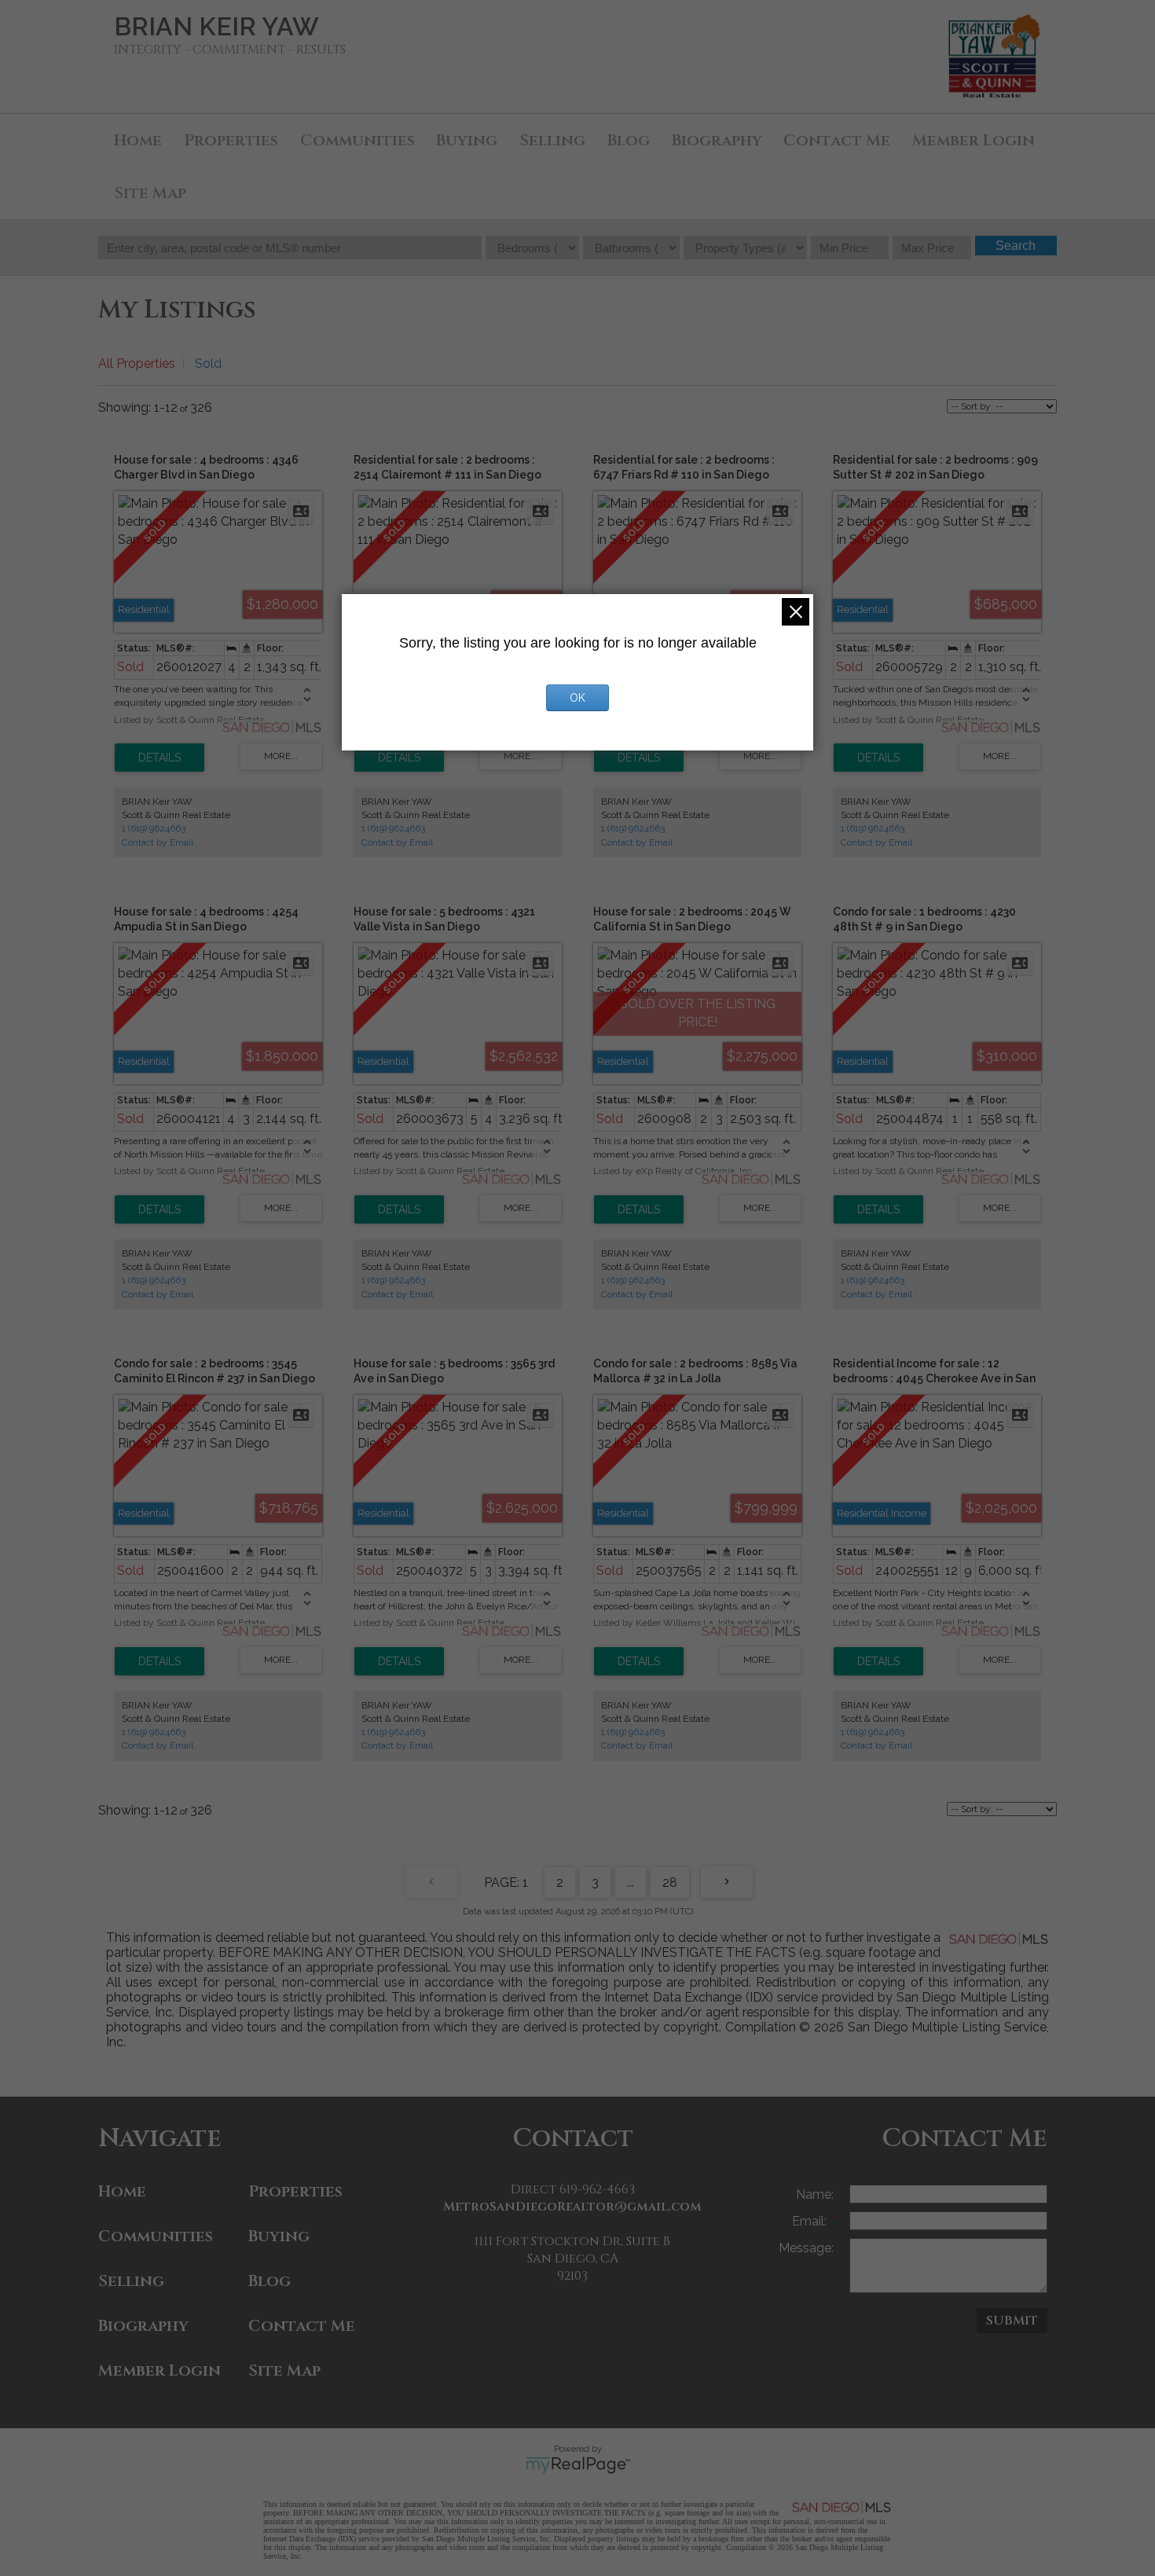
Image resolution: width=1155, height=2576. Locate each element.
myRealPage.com (578, 2465)
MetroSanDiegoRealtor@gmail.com (572, 2207)
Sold (208, 363)
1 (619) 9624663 (154, 828)
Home (138, 140)
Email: (811, 2221)
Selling (552, 140)
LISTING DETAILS (159, 758)
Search (1016, 246)
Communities (357, 140)
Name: (815, 2194)
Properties (231, 140)
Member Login (973, 140)
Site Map (150, 193)
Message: (806, 2248)
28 (670, 1882)
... (631, 1882)
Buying (467, 140)
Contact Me (837, 140)
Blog (629, 140)
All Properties (137, 363)
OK (577, 698)
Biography (717, 140)
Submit (1012, 2321)
